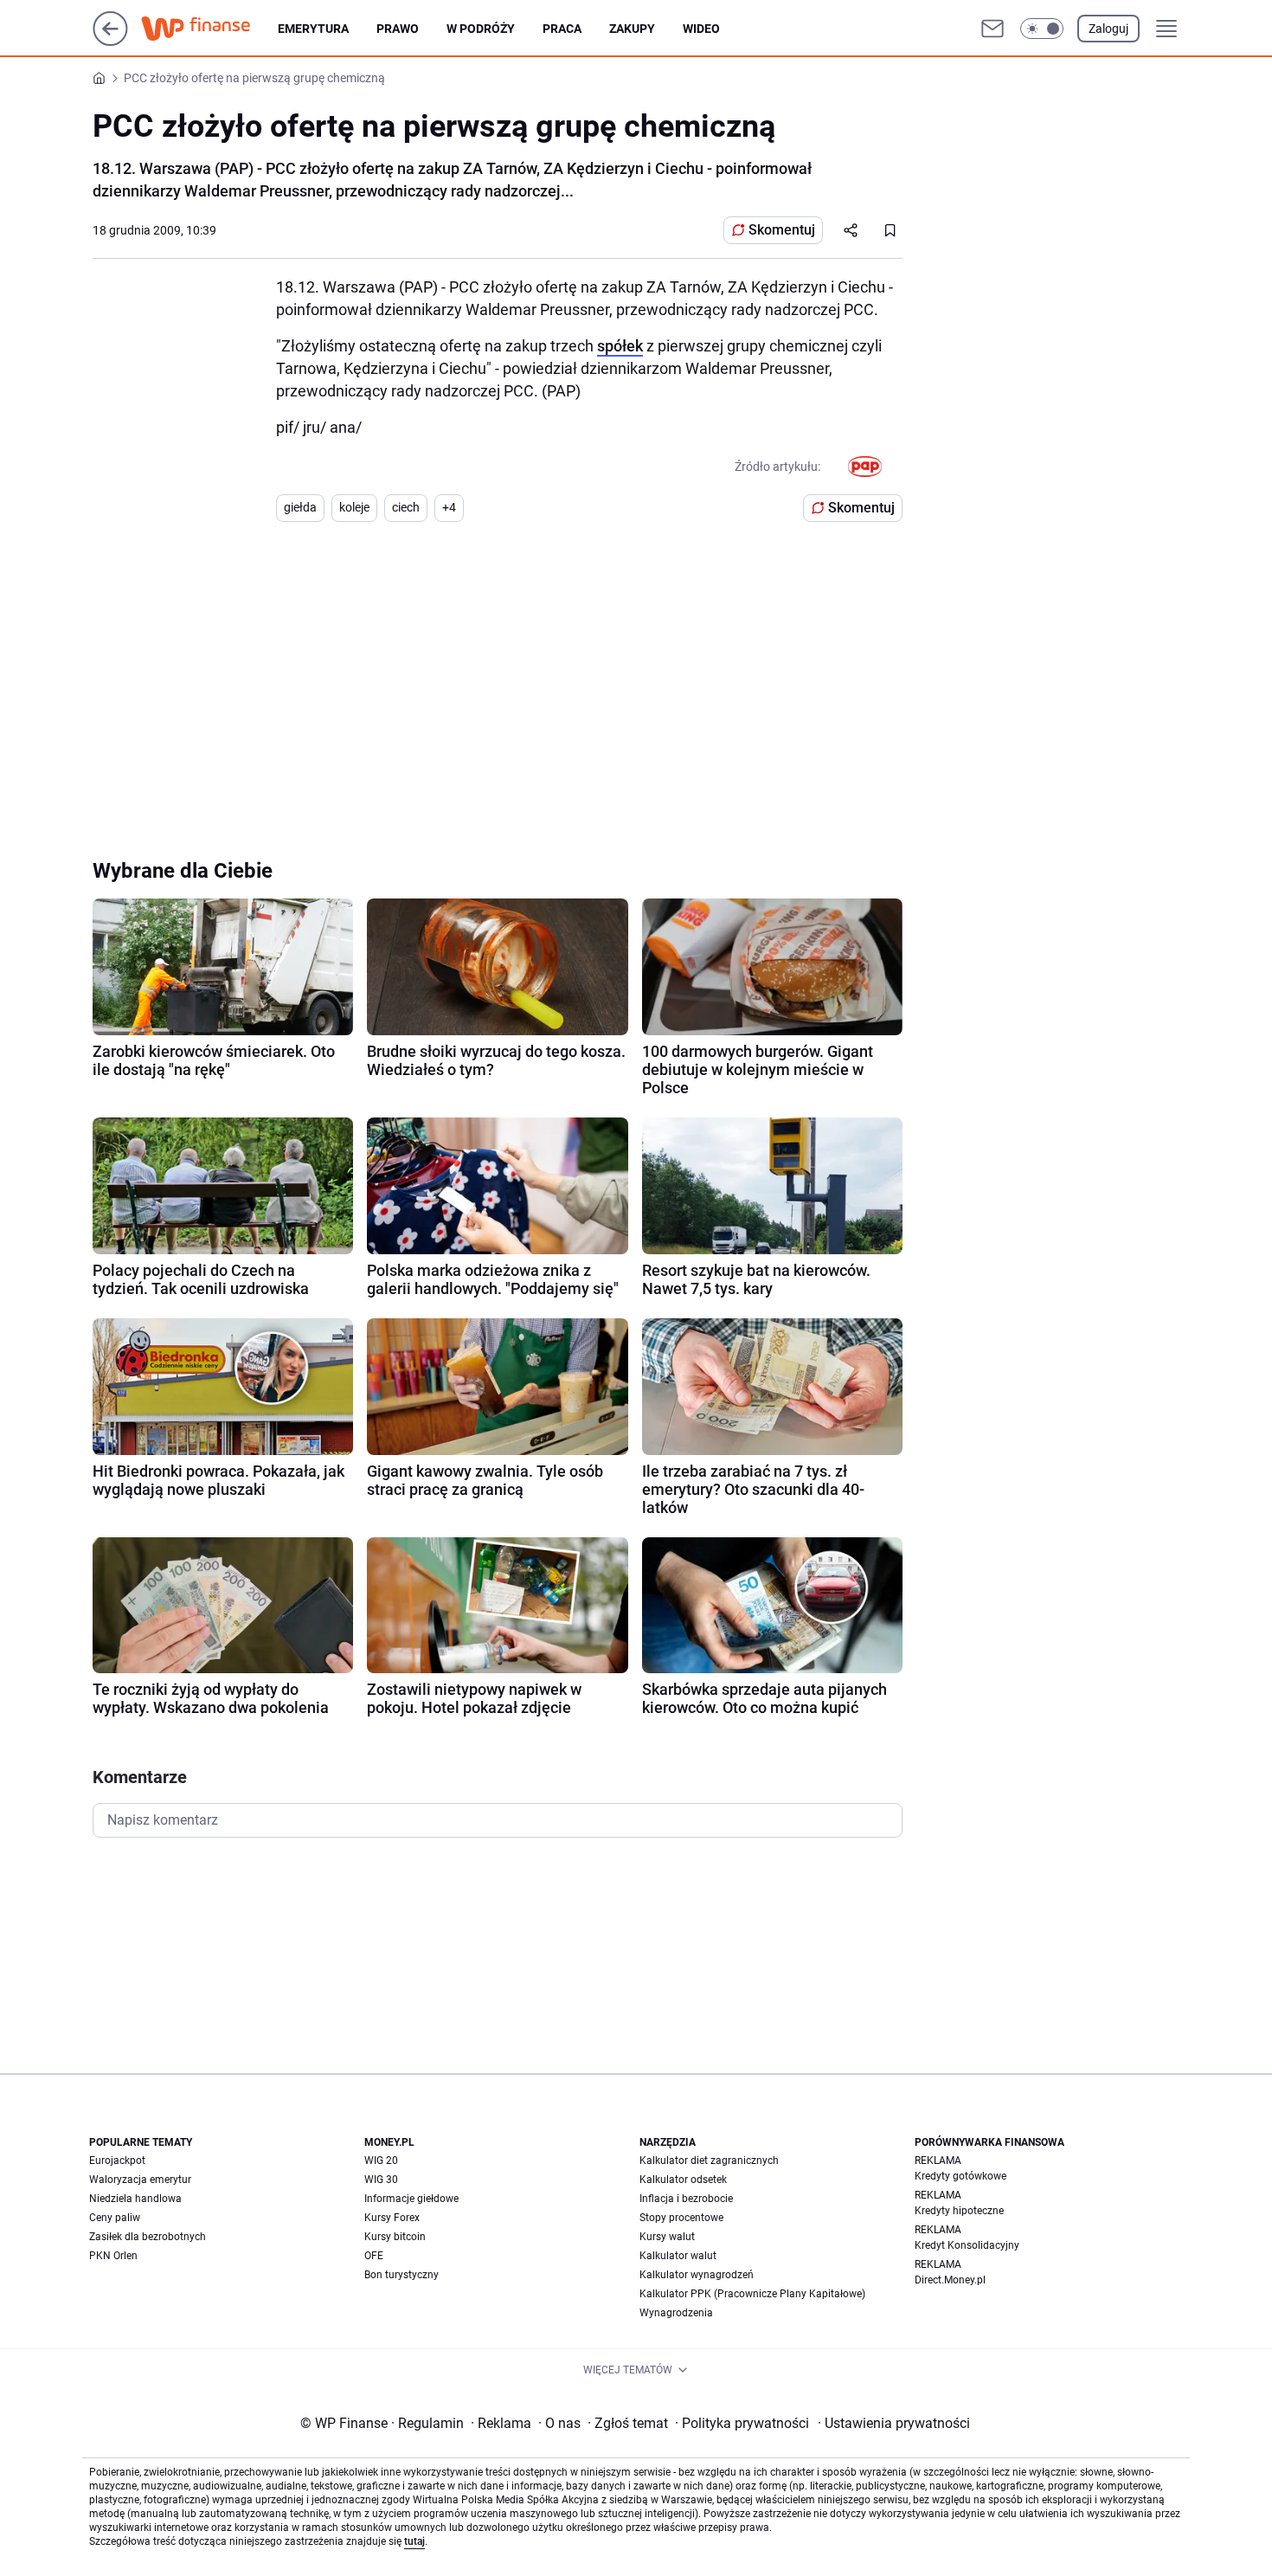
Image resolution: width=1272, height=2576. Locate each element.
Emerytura (313, 29)
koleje (354, 507)
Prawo (398, 29)
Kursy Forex (392, 2218)
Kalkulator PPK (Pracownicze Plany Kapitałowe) (752, 2294)
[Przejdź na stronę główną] (110, 41)
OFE (374, 2256)
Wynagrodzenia (676, 2313)
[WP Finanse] (209, 29)
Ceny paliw (115, 2218)
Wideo (701, 29)
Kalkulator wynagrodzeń (697, 2275)
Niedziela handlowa (135, 2199)
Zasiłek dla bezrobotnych (148, 2237)
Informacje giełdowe (411, 2199)
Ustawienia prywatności (894, 2423)
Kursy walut (667, 2237)
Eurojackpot (117, 2161)
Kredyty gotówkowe (960, 2176)
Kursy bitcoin (395, 2237)
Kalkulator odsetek (683, 2180)
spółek (620, 346)
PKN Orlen (113, 2256)
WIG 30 (381, 2180)
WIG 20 (381, 2161)
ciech (406, 507)
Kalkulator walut (678, 2256)
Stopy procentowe (681, 2218)
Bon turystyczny (402, 2275)
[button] (1042, 29)
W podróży (481, 29)
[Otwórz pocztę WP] (993, 29)
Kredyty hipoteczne (959, 2211)
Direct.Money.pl (950, 2280)
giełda (300, 507)
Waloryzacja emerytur (140, 2180)
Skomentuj (782, 230)
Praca (562, 29)
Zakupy (632, 29)
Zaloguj (1108, 29)
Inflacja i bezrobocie (686, 2199)
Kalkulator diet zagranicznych (709, 2161)
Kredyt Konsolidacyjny (967, 2245)
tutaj (414, 2541)
